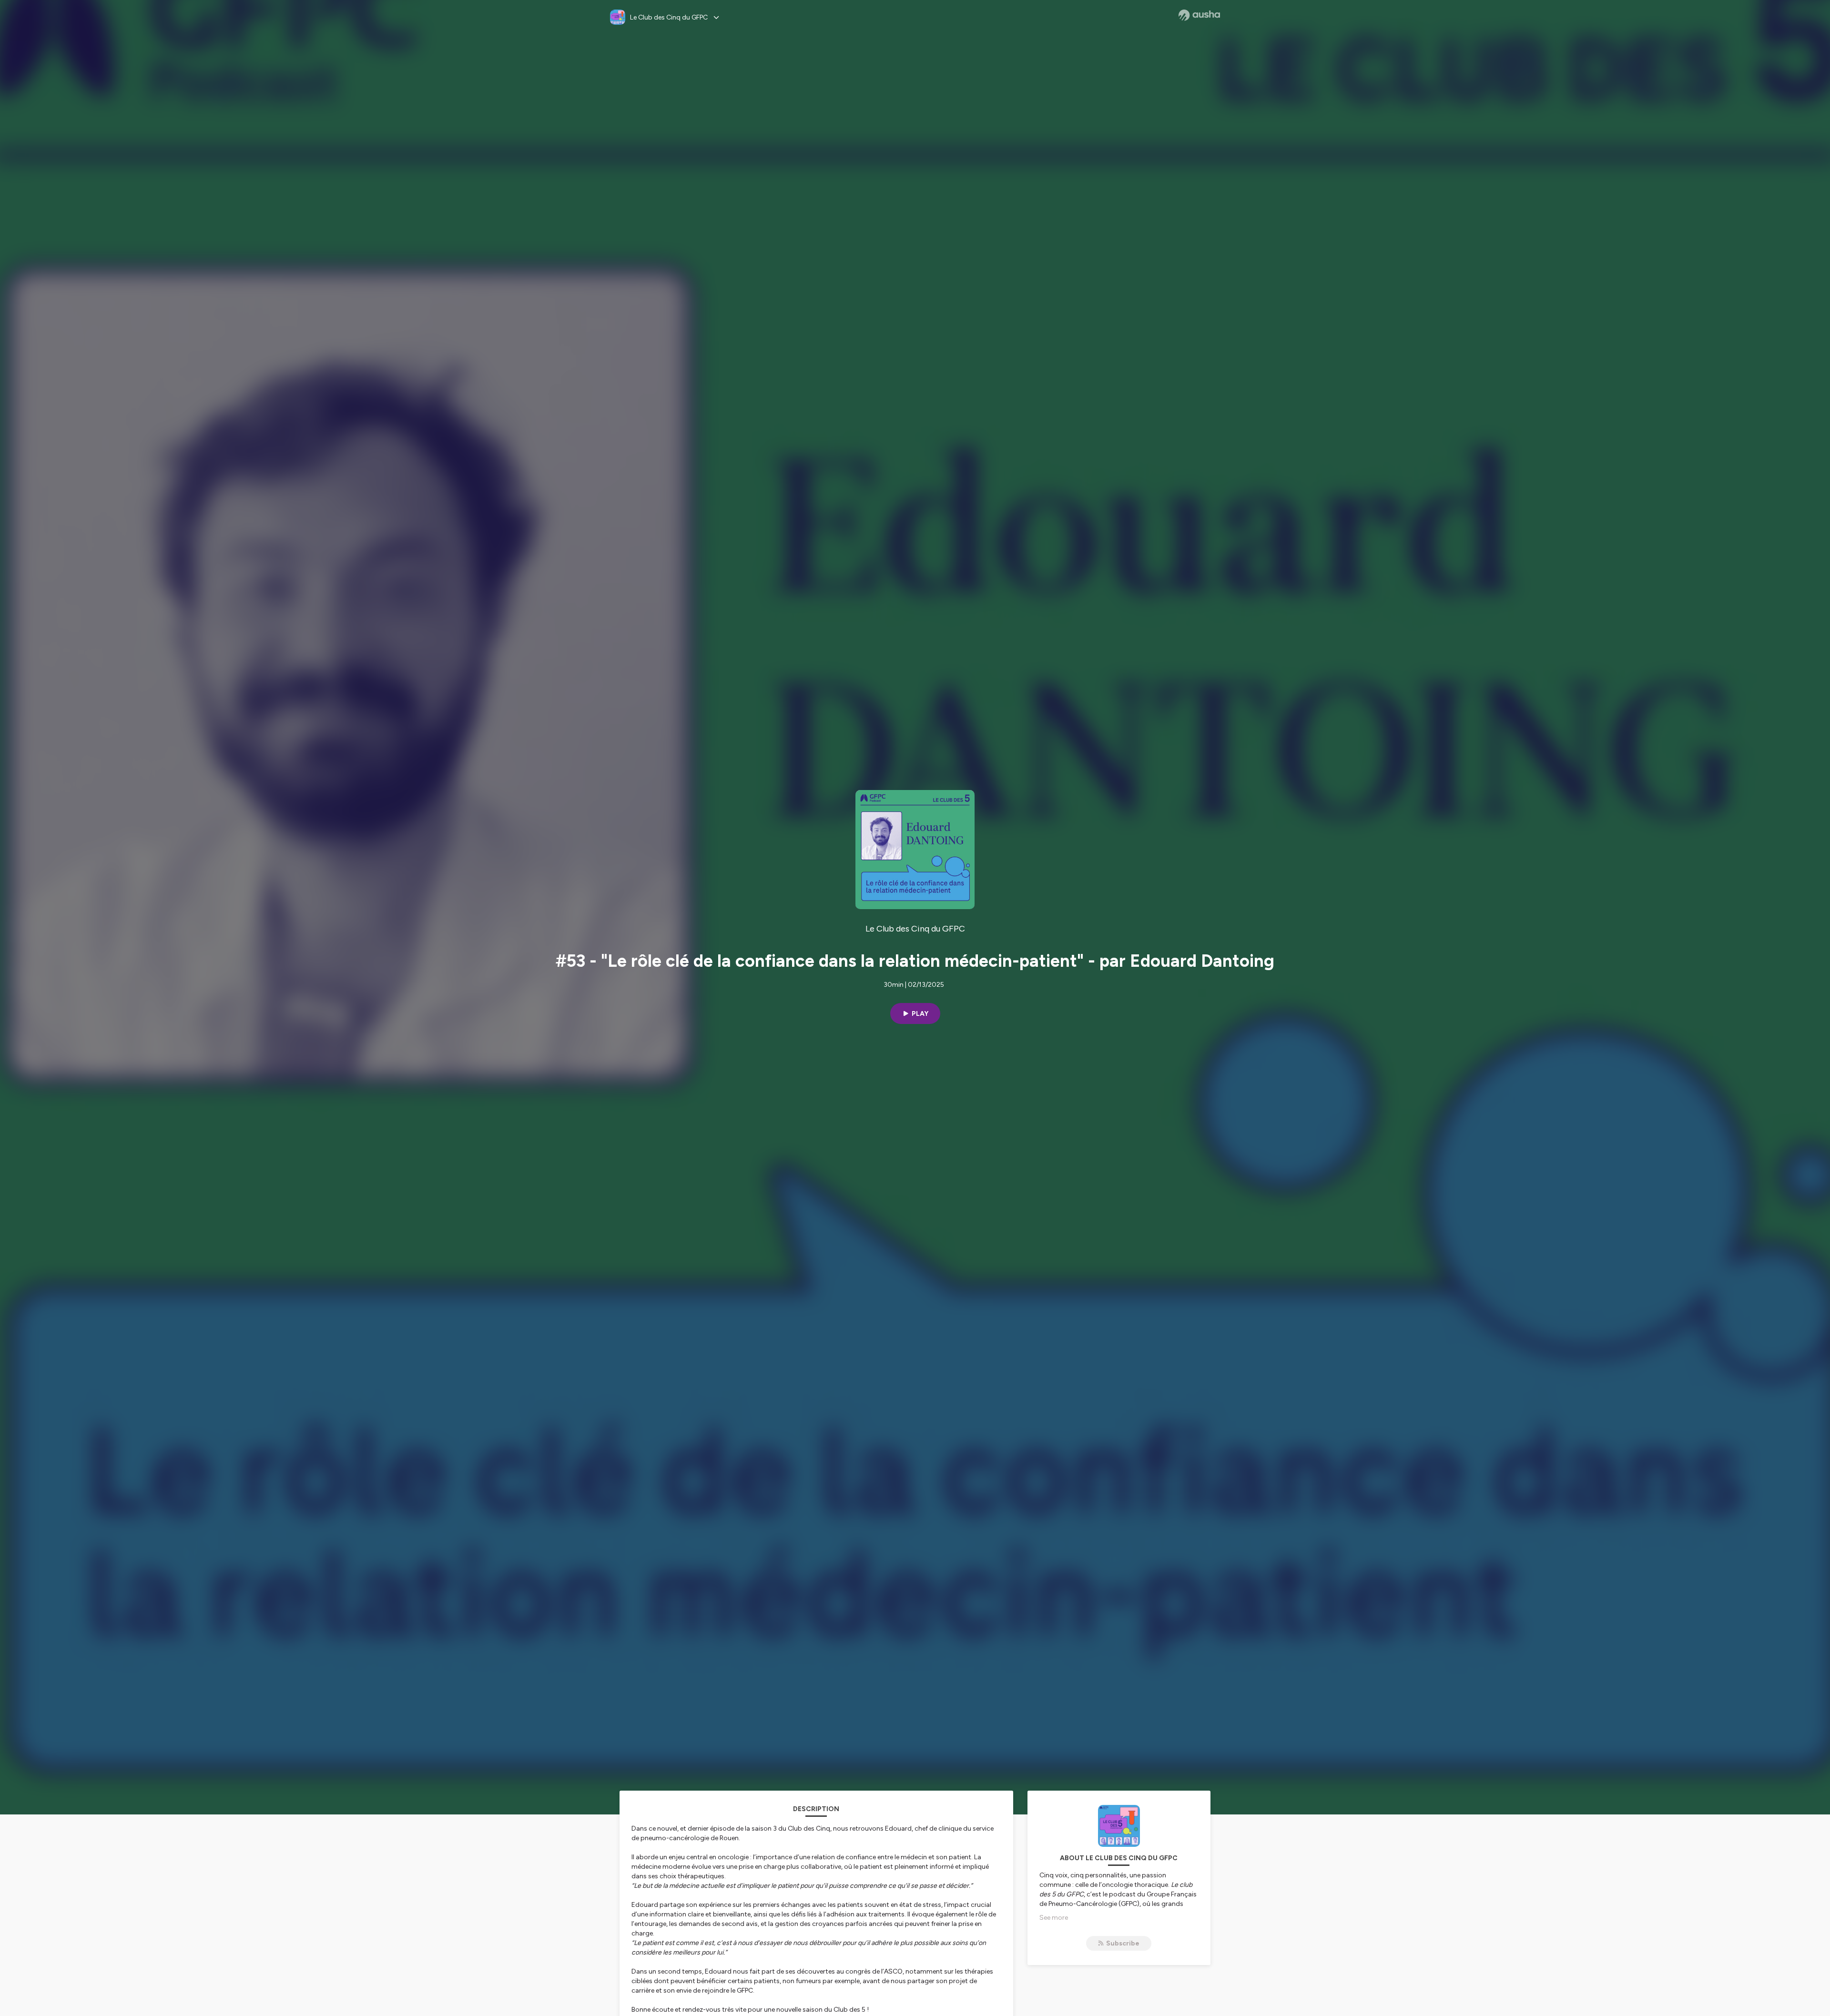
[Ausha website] (1199, 15)
